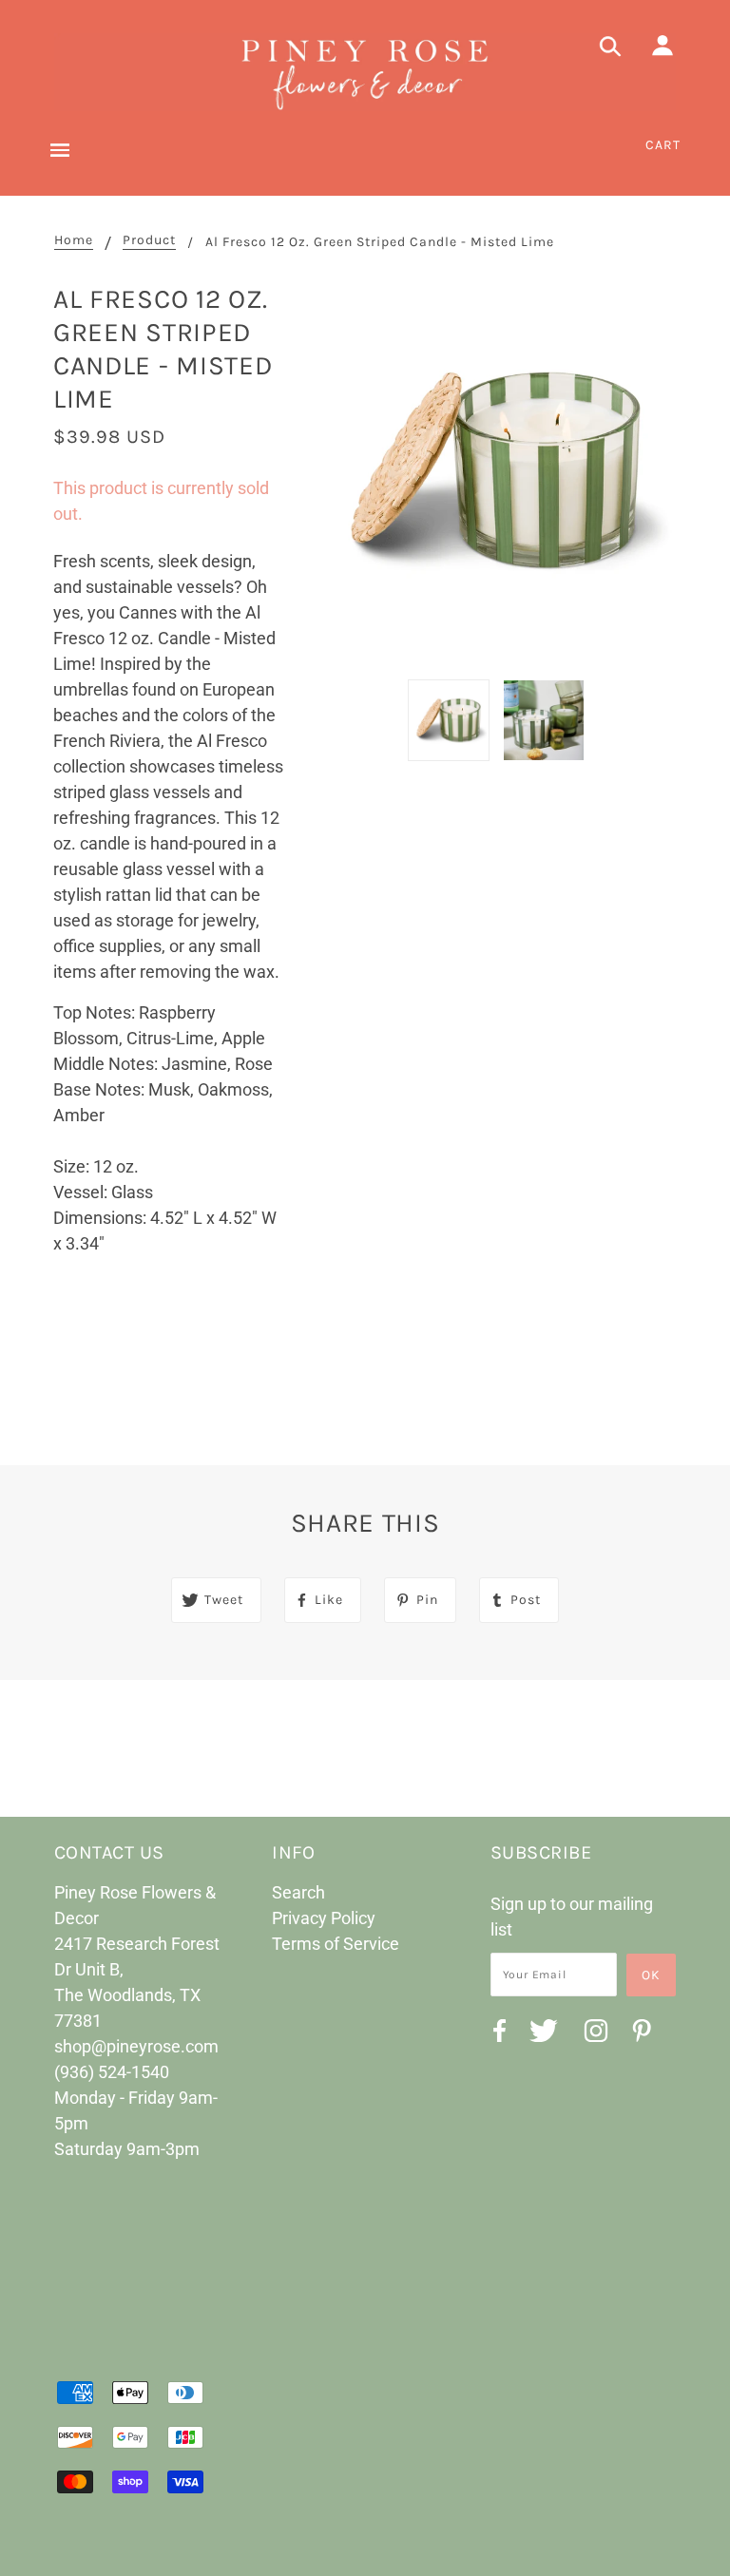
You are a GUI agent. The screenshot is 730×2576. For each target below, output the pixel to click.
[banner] (365, 72)
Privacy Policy (324, 1918)
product (149, 241)
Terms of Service (336, 1944)
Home (74, 241)
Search (298, 1892)
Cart (663, 145)
